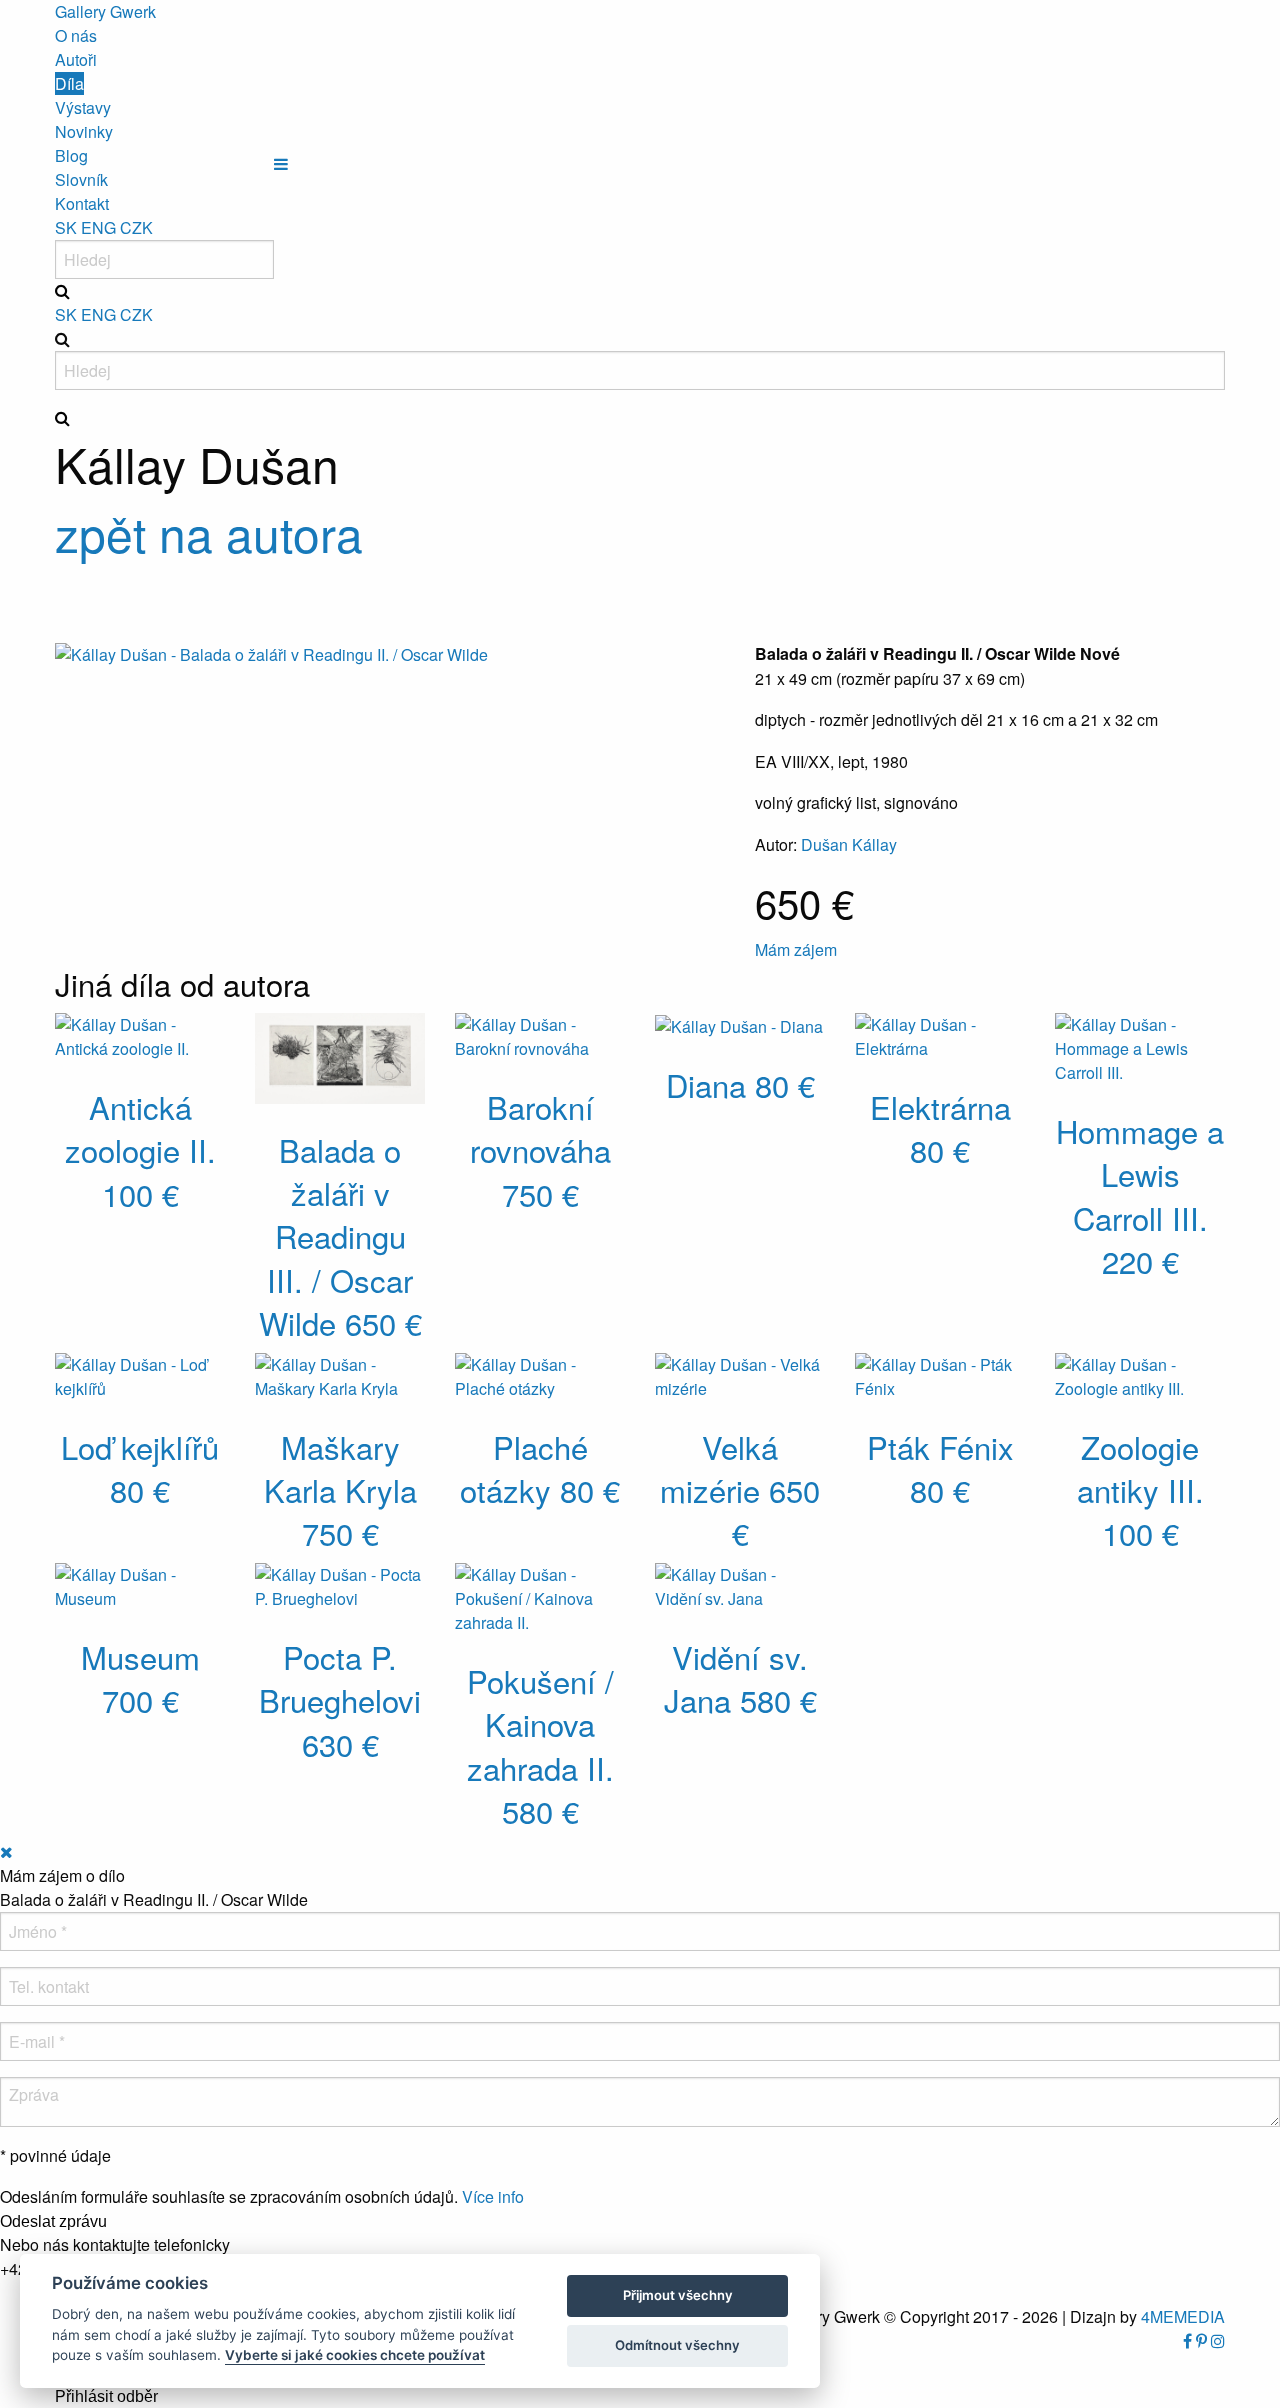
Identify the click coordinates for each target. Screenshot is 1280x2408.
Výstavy (83, 107)
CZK (136, 227)
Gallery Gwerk (105, 11)
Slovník (81, 179)
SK (66, 227)
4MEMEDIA (1183, 2316)
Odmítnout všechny (677, 2345)
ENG (98, 227)
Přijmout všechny (678, 2295)
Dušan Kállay (849, 844)
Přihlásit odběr (106, 2397)
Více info (493, 2196)
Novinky (84, 131)
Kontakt (82, 203)
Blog (71, 155)
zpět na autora (209, 532)
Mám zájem (796, 949)
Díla (69, 83)
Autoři (76, 59)
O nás (76, 35)
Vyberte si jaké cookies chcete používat (355, 2355)
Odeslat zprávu (53, 2222)
